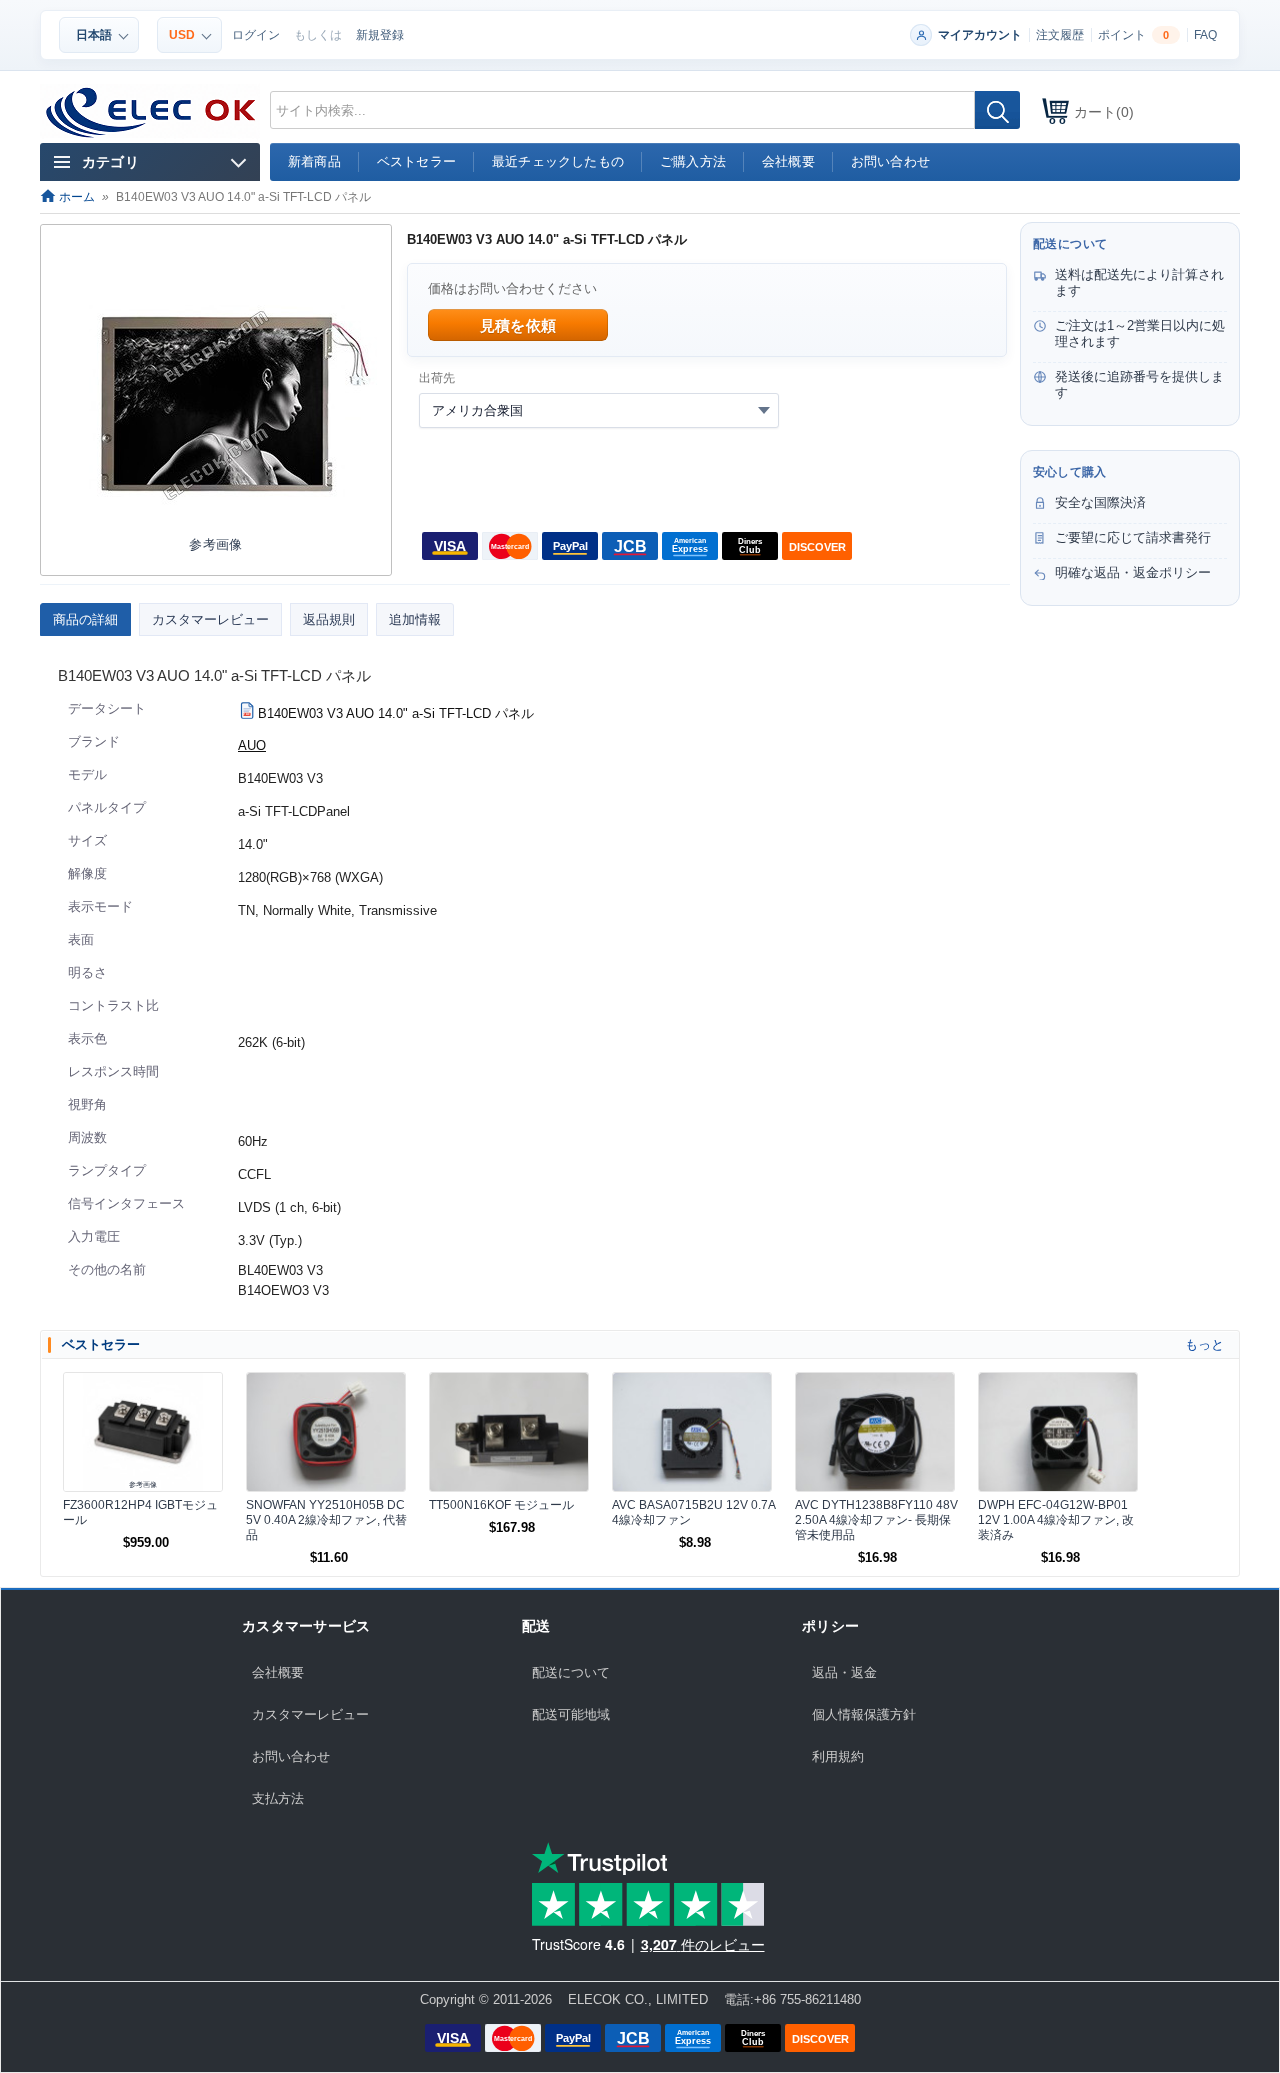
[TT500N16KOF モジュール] (509, 1432)
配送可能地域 (571, 1714)
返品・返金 (844, 1672)
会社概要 (278, 1672)
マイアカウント (980, 35)
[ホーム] (151, 113)
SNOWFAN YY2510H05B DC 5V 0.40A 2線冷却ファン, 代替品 (326, 1520)
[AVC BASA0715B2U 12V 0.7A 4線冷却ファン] (692, 1432)
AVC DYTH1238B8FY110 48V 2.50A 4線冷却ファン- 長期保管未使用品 (876, 1520)
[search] (997, 110)
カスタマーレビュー (210, 619)
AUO (252, 745)
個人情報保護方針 (864, 1714)
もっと (1204, 1344)
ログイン (256, 35)
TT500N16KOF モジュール (501, 1505)
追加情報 (415, 619)
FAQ (1205, 35)
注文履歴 (1060, 35)
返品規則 (329, 619)
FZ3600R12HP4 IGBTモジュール (140, 1512)
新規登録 (380, 35)
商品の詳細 (85, 619)
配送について (571, 1672)
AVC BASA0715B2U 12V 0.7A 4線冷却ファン (693, 1512)
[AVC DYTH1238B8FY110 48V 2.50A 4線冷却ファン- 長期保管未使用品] (875, 1432)
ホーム (75, 197)
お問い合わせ (291, 1756)
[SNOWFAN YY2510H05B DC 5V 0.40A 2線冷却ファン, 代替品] (326, 1432)
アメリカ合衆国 (477, 410)
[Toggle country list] (764, 410)
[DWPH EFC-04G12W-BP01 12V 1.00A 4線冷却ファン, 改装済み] (1058, 1432)
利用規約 (838, 1756)
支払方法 (278, 1798)
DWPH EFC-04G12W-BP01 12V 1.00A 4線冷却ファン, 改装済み (1056, 1520)
